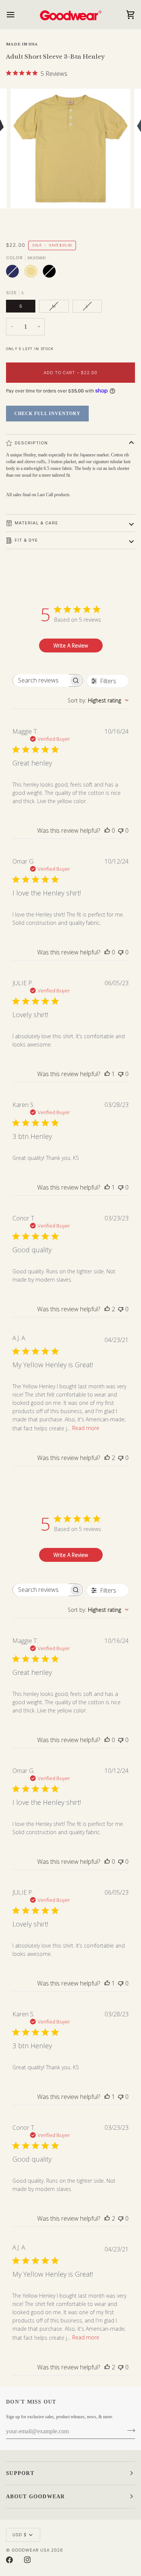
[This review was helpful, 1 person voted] (107, 1074)
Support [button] (20, 2473)
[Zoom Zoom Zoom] (70, 159)
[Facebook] (9, 2560)
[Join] (129, 2431)
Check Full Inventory (47, 414)
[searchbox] (41, 680)
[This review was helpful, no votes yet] (107, 830)
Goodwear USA (31, 2550)
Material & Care (36, 523)
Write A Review (71, 646)
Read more (86, 1428)
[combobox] (98, 700)
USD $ (20, 2535)
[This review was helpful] (107, 1309)
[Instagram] (27, 2560)
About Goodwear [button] (36, 2497)
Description (31, 443)
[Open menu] (17, 14)
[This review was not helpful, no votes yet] (121, 830)
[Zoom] (25, 194)
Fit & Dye (26, 540)
